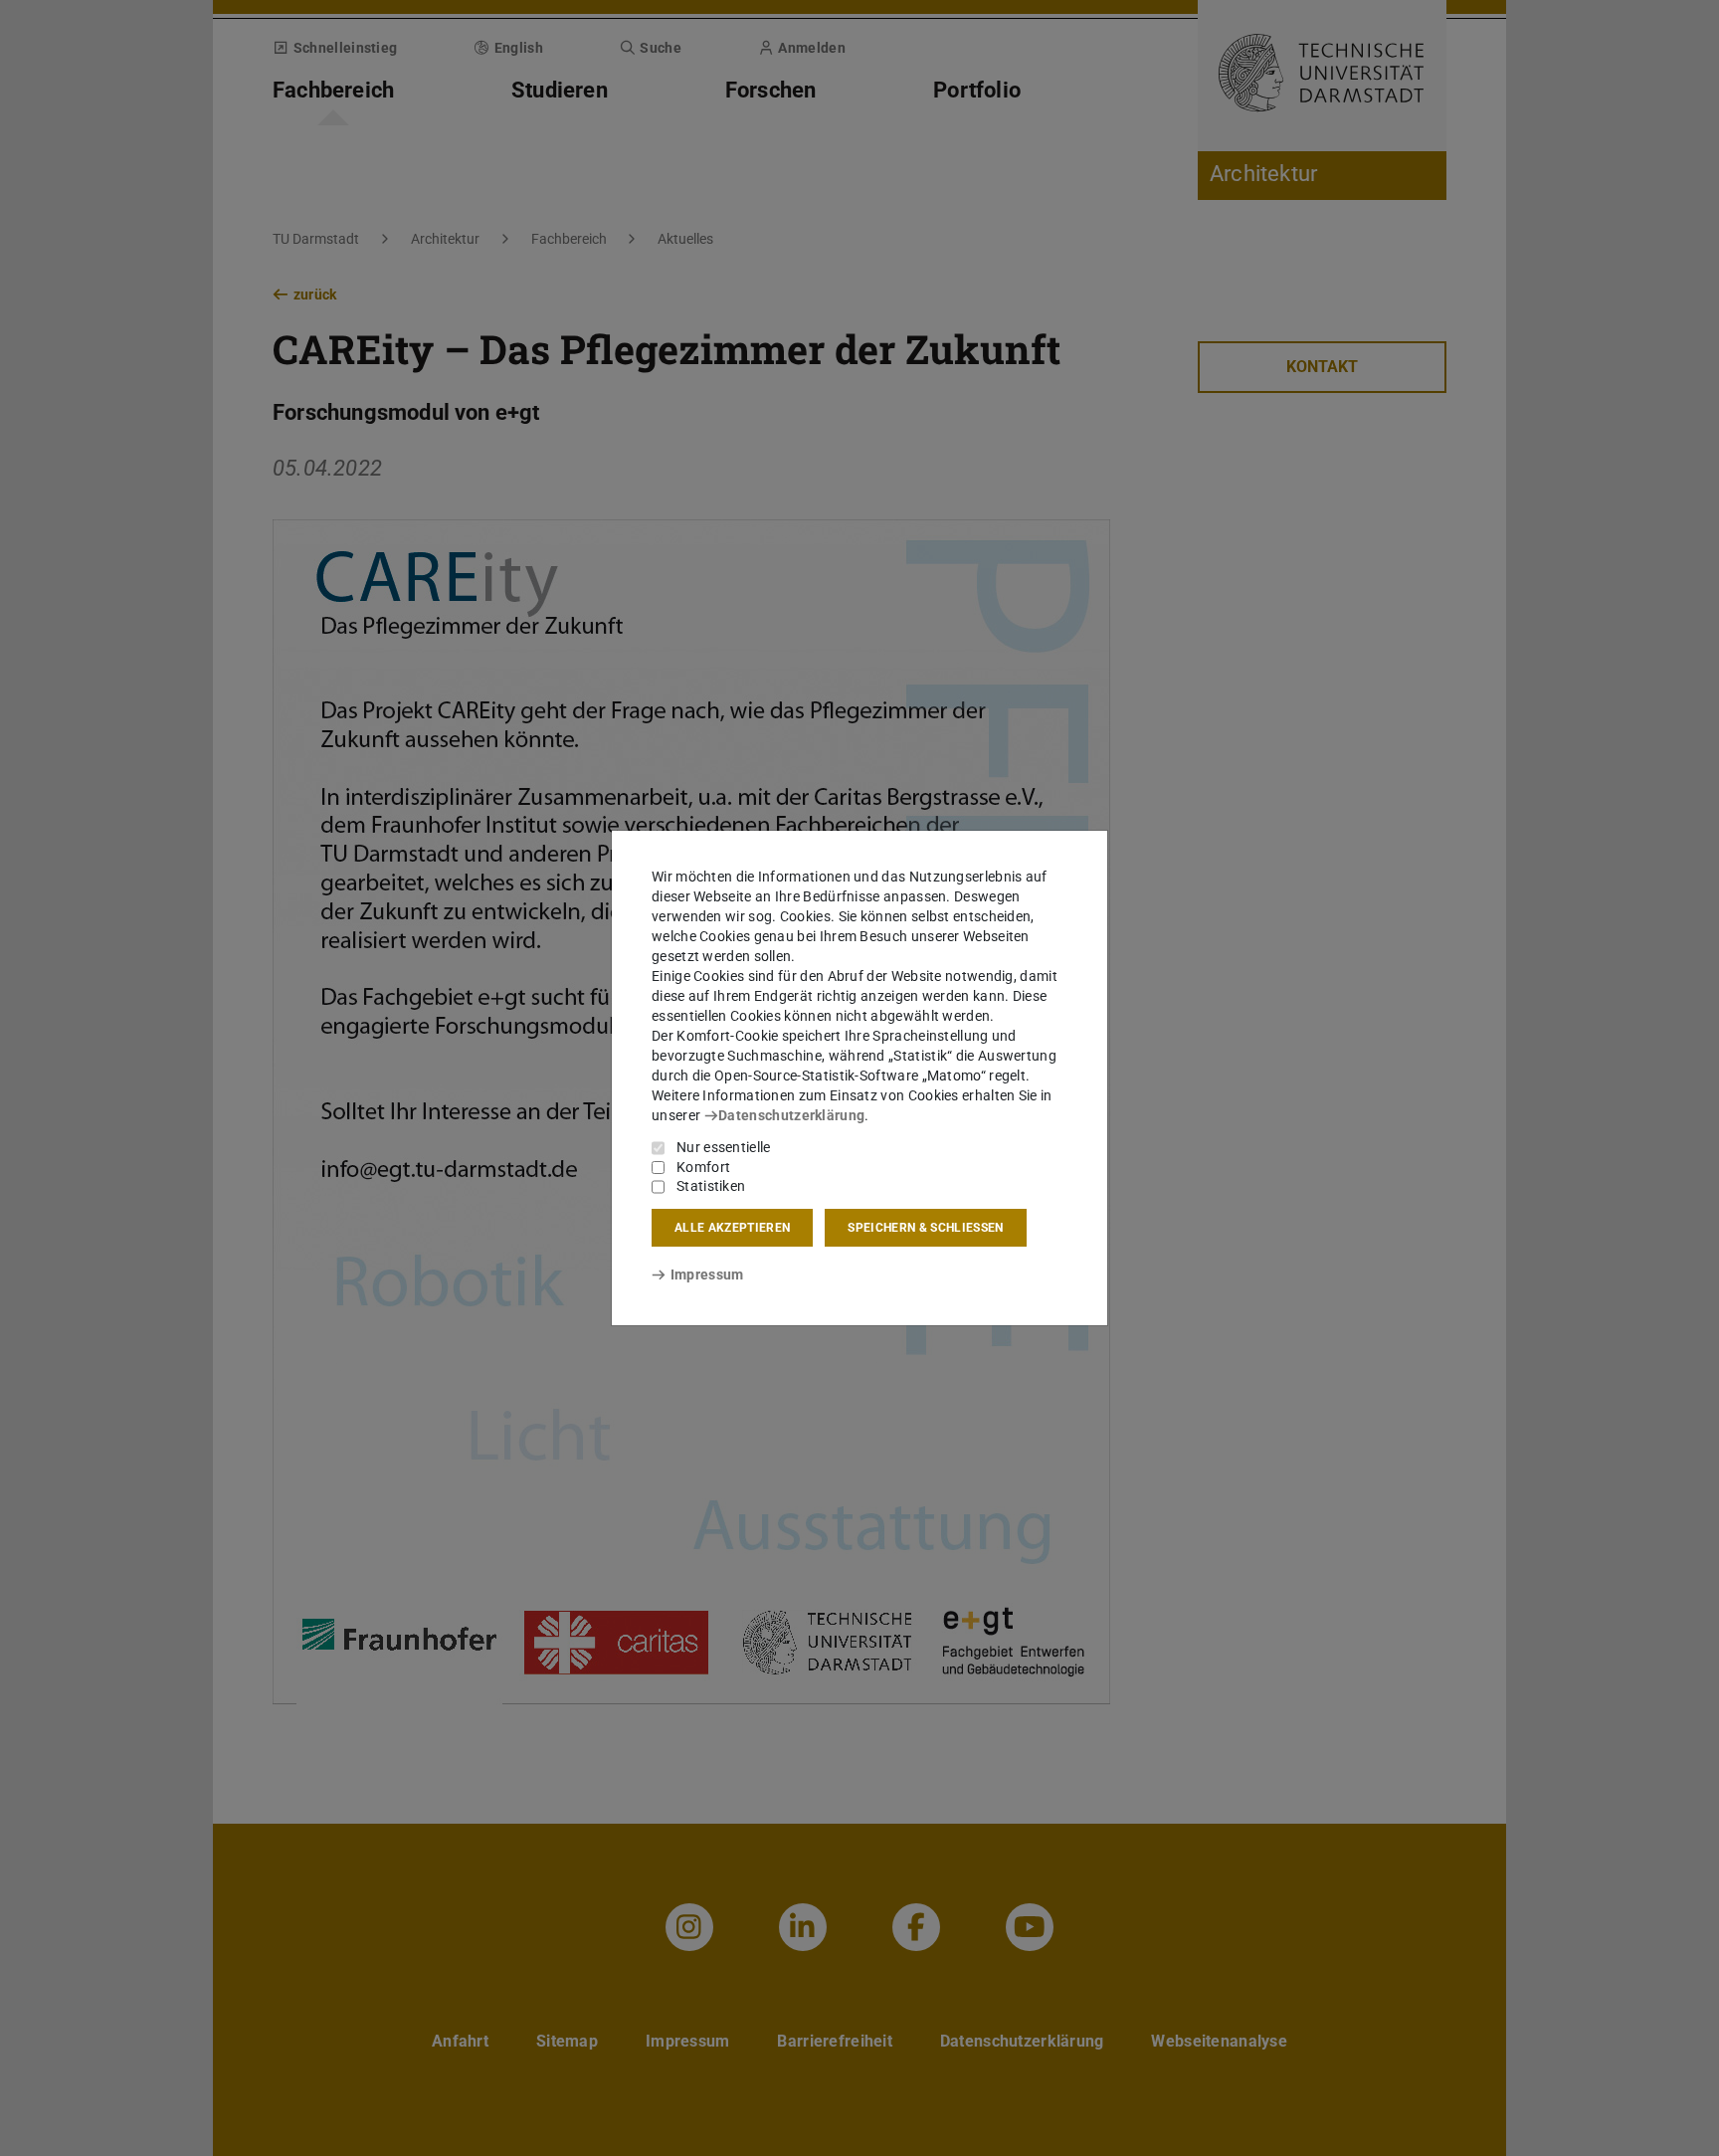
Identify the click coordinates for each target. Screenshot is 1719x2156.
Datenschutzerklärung (791, 1115)
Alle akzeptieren (732, 1228)
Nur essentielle (724, 1147)
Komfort (703, 1167)
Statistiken (711, 1186)
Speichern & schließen (925, 1228)
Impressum (707, 1274)
